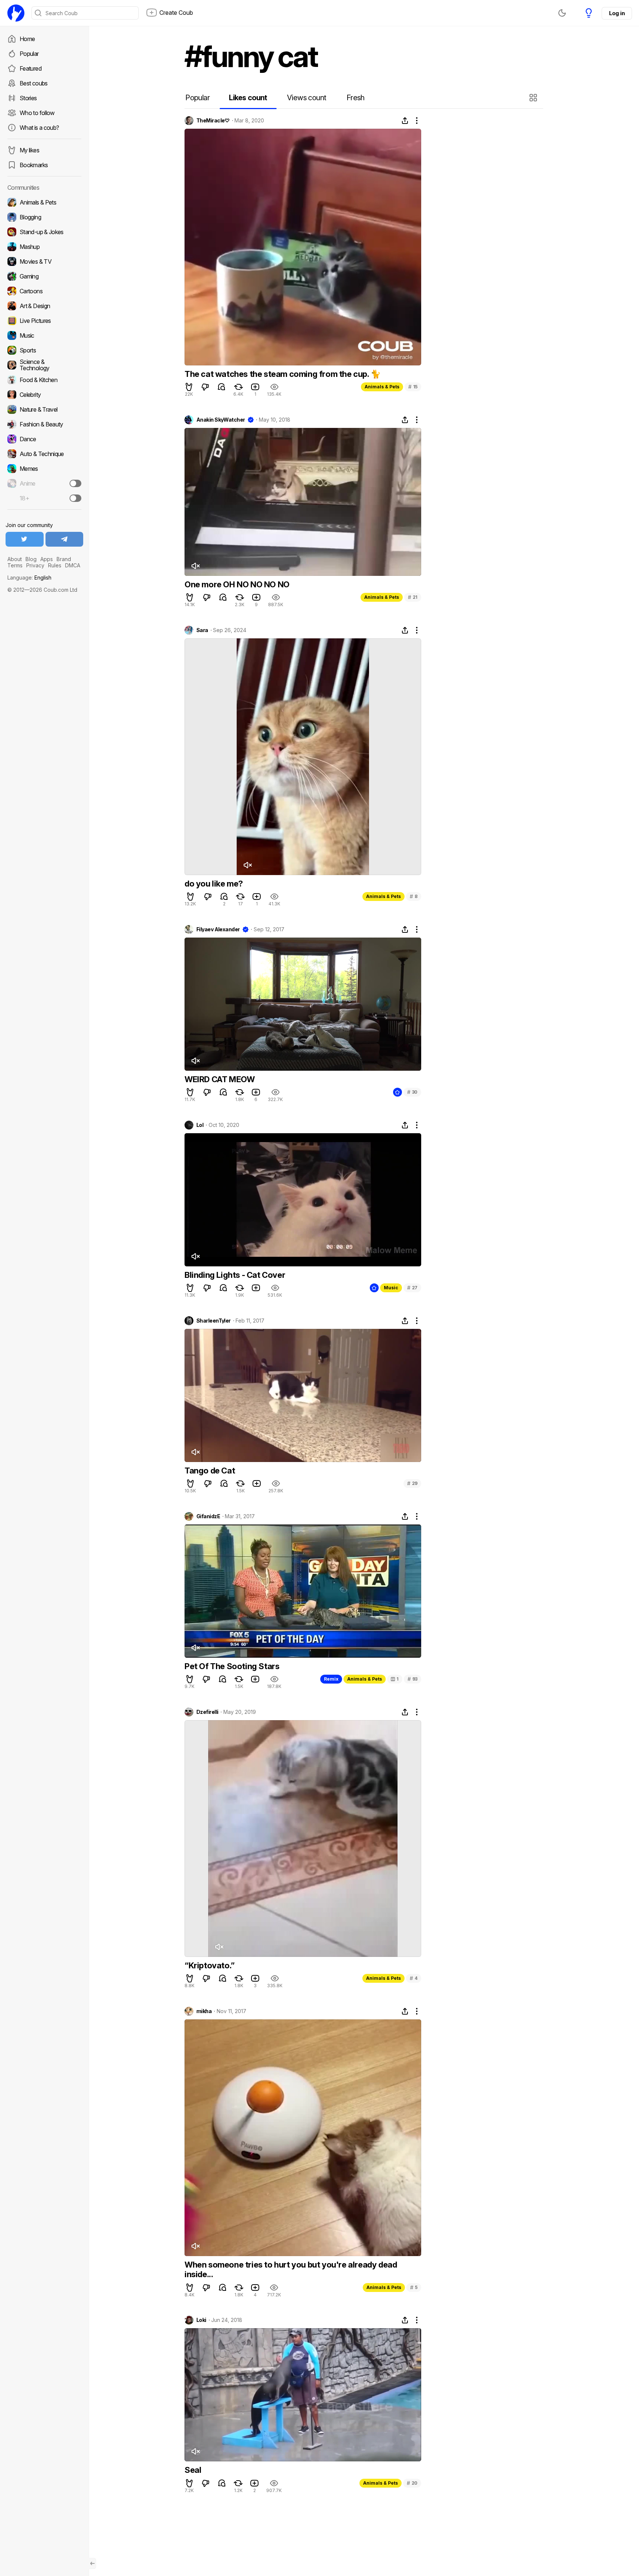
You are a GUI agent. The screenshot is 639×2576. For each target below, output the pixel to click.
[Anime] (44, 483)
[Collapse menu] (92, 2563)
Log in (617, 13)
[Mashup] (44, 247)
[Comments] (222, 387)
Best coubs (34, 83)
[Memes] (44, 469)
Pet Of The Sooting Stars (232, 1666)
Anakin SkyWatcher (221, 420)
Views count (307, 98)
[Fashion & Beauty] (44, 424)
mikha (204, 2011)
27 (412, 1288)
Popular (29, 54)
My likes (29, 150)
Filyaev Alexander (218, 929)
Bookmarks (34, 165)
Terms (15, 565)
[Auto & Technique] (44, 454)
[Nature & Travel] (44, 409)
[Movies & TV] (44, 261)
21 (413, 597)
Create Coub (176, 13)
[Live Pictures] (44, 321)
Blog (31, 559)
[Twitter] (25, 539)
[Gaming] (44, 276)
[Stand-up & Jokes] (44, 232)
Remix (331, 1679)
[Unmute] (195, 566)
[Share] (405, 121)
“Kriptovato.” (210, 1965)
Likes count (248, 98)
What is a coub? (39, 128)
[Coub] (16, 13)
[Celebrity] (44, 395)
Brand (64, 559)
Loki (201, 2320)
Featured (31, 68)
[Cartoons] (44, 291)
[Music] (44, 335)
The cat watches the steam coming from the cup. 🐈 (283, 374)
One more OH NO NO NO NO (237, 584)
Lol (200, 1125)
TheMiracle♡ (213, 121)
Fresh (356, 98)
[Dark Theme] (562, 13)
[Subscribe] (75, 483)
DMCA (73, 565)
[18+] (75, 498)
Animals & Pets (382, 387)
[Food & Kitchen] (44, 380)
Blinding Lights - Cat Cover (235, 1275)
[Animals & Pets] (44, 202)
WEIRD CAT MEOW (219, 1079)
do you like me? (214, 884)
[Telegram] (65, 539)
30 (412, 1092)
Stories (28, 98)
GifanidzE (208, 1516)
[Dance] (44, 439)
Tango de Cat (210, 1471)
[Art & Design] (44, 306)
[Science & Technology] (44, 365)
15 (413, 387)
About (15, 559)
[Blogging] (44, 217)
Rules (55, 565)
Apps (47, 559)
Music (391, 1288)
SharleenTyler (214, 1321)
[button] (534, 98)
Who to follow (37, 113)
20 (412, 2483)
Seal (193, 2470)
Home (27, 39)
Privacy (35, 565)
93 (413, 1679)
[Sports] (44, 350)
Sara (202, 630)
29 (412, 1483)
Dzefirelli (207, 1712)
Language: (29, 578)
